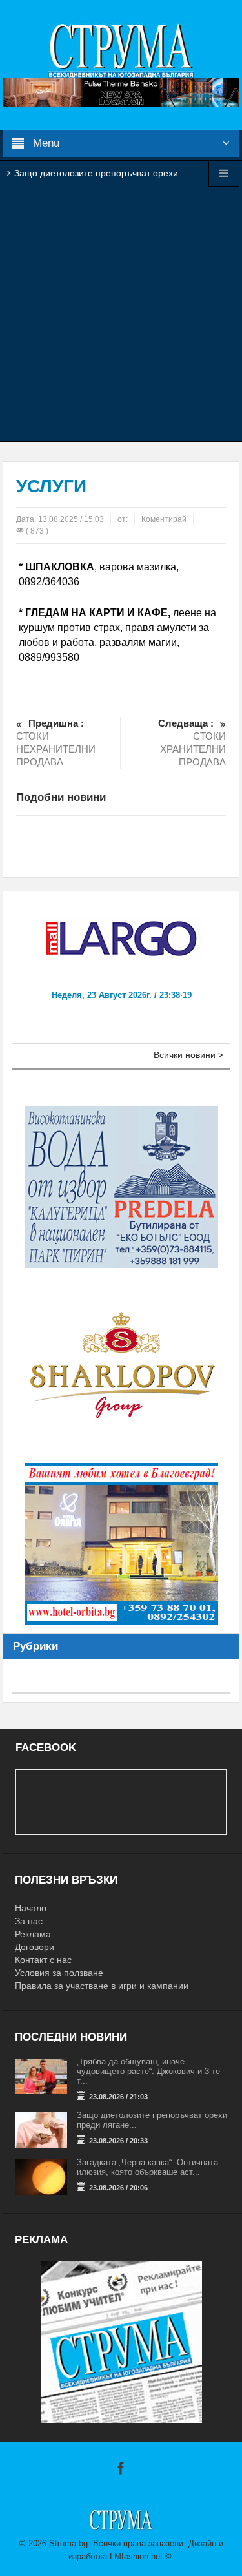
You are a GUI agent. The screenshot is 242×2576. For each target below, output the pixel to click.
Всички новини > (188, 1055)
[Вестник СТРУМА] (121, 50)
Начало (31, 1908)
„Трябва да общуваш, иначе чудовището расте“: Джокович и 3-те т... (148, 2071)
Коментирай (164, 519)
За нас (29, 1921)
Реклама (33, 1934)
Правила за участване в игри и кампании (102, 1986)
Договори (35, 1947)
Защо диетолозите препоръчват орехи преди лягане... (152, 2120)
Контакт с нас (43, 1960)
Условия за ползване (59, 1973)
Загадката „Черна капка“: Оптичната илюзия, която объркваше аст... (147, 2167)
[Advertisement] (121, 314)
